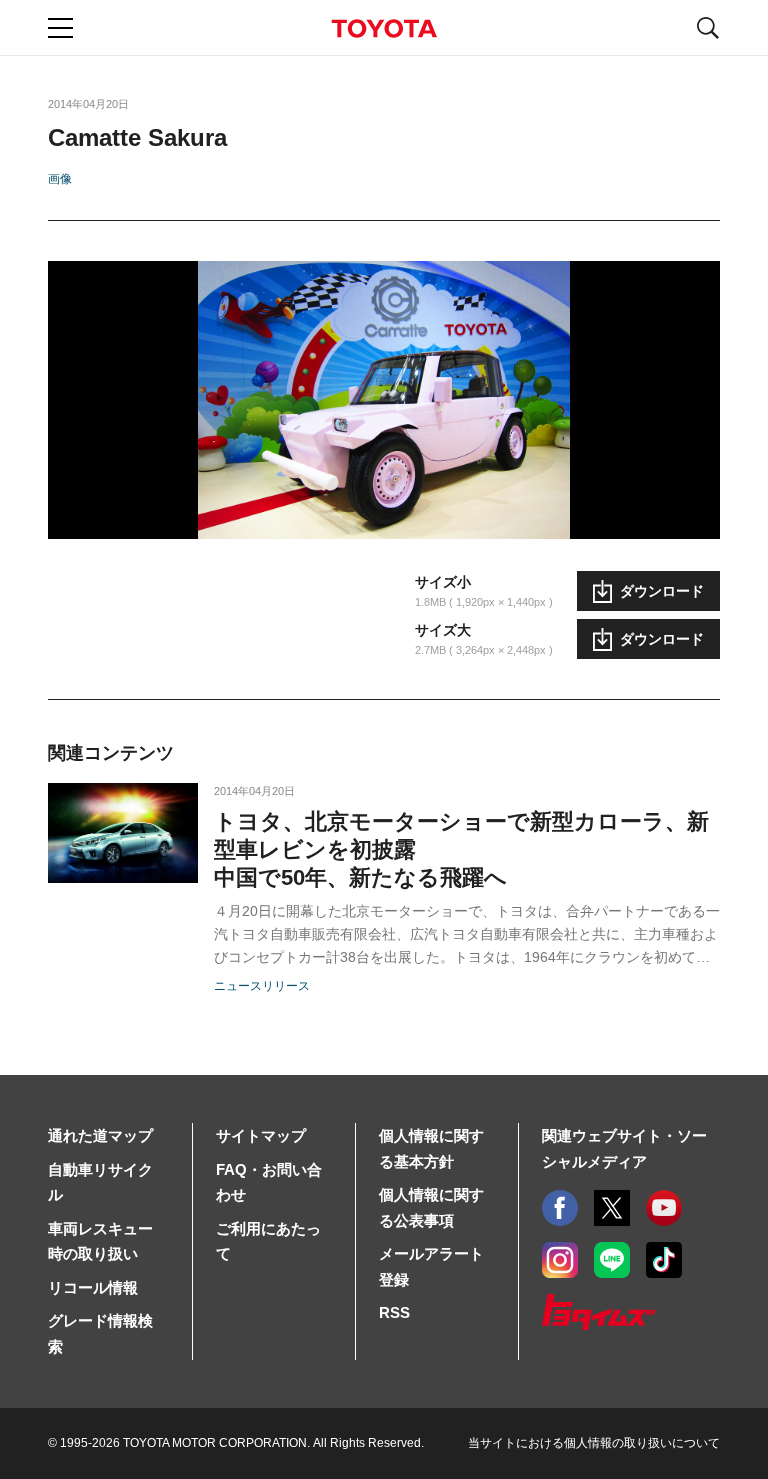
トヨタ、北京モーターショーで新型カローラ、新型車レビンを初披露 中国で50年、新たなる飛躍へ (461, 849)
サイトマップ (261, 1135)
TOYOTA (384, 28)
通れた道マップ (100, 1135)
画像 (60, 179)
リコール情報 (93, 1287)
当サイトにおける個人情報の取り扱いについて (594, 1443)
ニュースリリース (262, 986)
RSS (394, 1312)
